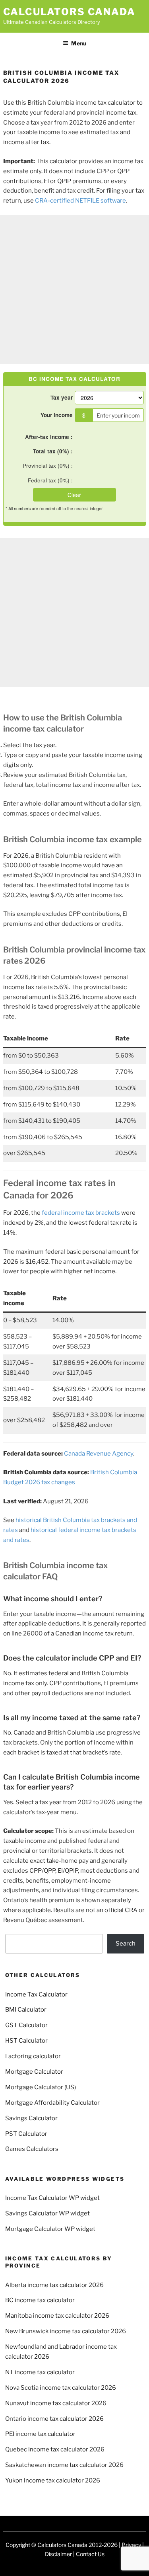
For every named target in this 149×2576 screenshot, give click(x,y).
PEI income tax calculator (40, 2434)
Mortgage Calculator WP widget (50, 2229)
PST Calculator (26, 2134)
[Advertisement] (74, 290)
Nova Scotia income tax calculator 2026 (61, 2388)
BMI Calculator (26, 2010)
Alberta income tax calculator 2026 (54, 2285)
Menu (79, 43)
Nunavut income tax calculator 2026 (56, 2403)
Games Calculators (32, 2149)
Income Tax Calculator (36, 1994)
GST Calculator (26, 2025)
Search (126, 1944)
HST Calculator (26, 2041)
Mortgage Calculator (34, 2072)
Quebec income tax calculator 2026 (55, 2449)
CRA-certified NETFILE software (80, 201)
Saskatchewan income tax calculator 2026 (64, 2465)
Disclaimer (58, 2554)
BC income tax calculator (40, 2300)
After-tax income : (49, 437)
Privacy (131, 2545)
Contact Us (90, 2554)
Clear (74, 495)
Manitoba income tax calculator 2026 (57, 2316)
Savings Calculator (31, 2118)
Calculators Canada (70, 12)
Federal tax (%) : (50, 480)
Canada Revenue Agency (99, 1454)
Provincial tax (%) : (48, 465)
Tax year (62, 397)
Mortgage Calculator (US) (41, 2087)
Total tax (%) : (53, 451)
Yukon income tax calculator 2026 (53, 2480)
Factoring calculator (33, 2056)
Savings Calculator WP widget (47, 2213)
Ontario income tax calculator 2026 (54, 2419)
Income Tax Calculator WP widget (52, 2198)
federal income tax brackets (81, 1213)
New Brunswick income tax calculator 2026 (66, 2331)
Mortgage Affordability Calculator (52, 2103)
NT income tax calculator (40, 2372)
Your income (57, 415)
